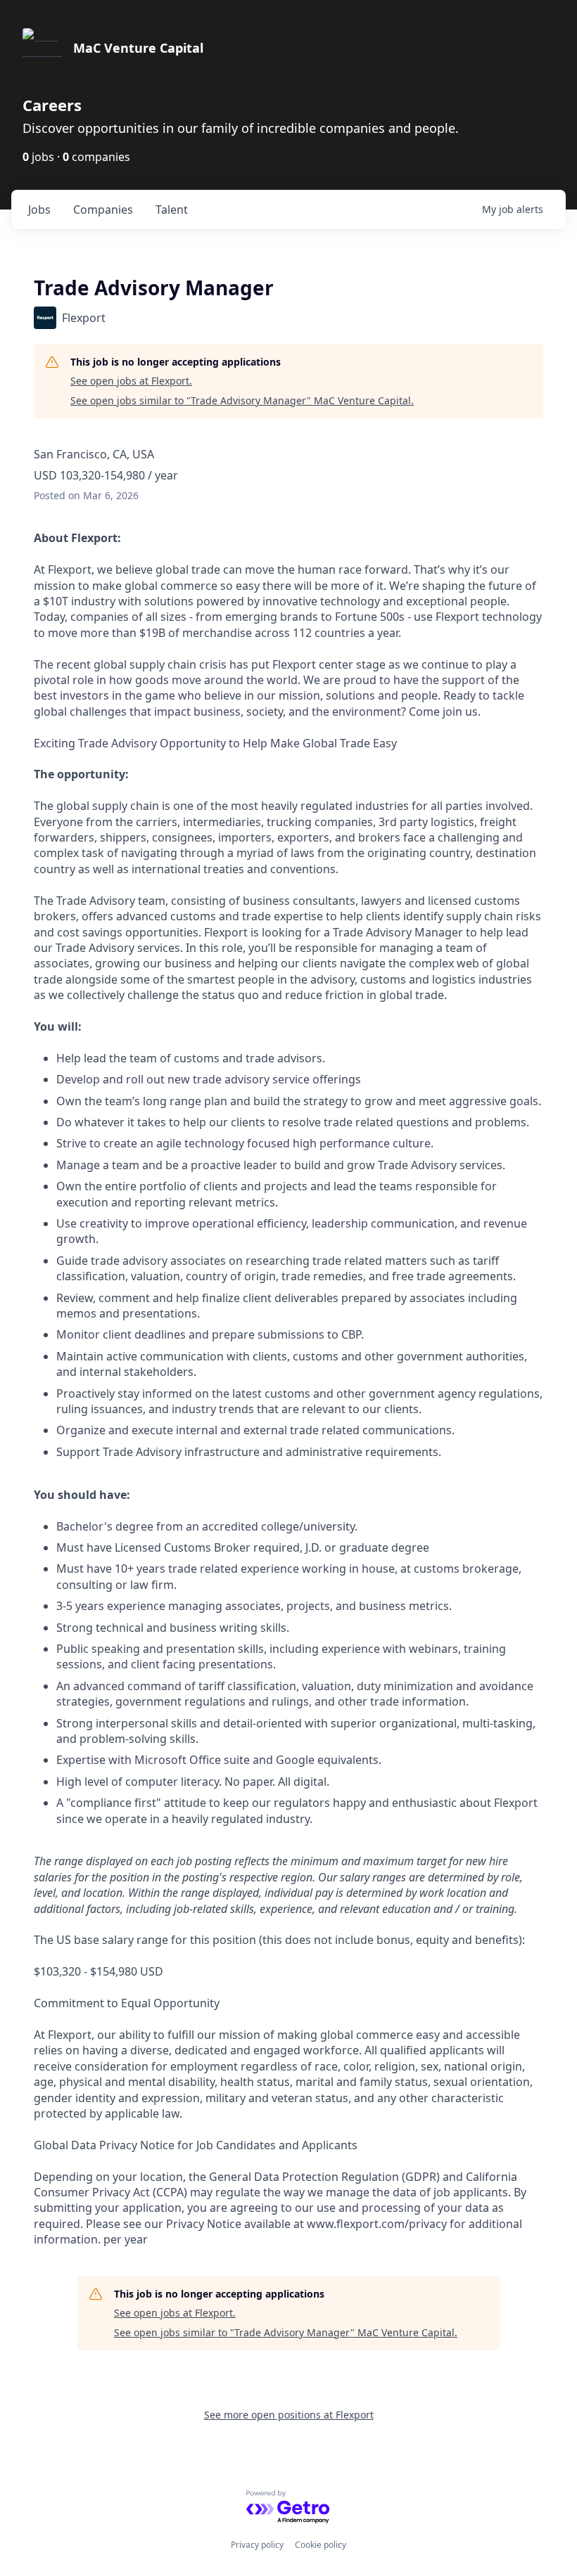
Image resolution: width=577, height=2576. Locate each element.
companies (103, 210)
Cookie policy (321, 2545)
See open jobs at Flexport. (131, 381)
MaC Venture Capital (138, 48)
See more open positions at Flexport (289, 2415)
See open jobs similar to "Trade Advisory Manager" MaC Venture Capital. (242, 400)
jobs (39, 210)
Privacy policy (257, 2545)
